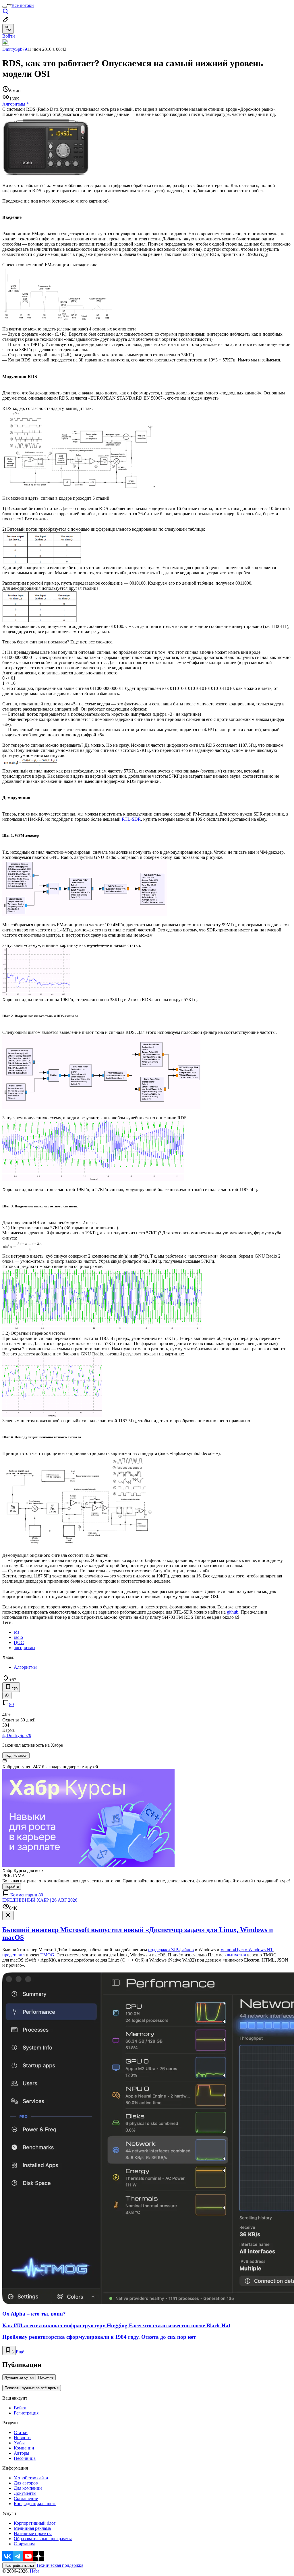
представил (13, 1955)
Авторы (22, 2453)
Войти (20, 2408)
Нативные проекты (33, 2533)
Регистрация (26, 2413)
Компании (24, 2448)
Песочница (25, 2458)
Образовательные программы (43, 2539)
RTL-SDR (131, 819)
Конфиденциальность (35, 2504)
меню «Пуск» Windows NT (247, 1950)
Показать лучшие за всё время (32, 2388)
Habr (34, 2571)
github (233, 1612)
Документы (25, 2493)
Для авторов (26, 2483)
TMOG (47, 1955)
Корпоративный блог (35, 2523)
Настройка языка (19, 2566)
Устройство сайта (31, 2478)
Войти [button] (9, 36)
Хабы (19, 2443)
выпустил (236, 1955)
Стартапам (24, 2544)
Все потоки (23, 5)
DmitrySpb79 (15, 49)
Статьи (21, 2432)
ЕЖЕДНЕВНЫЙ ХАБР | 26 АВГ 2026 (40, 1900)
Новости (22, 2438)
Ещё (20, 2352)
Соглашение (26, 2498)
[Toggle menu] (5, 7)
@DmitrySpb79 (17, 1735)
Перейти (12, 1887)
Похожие (46, 2377)
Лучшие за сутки (19, 2377)
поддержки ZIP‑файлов (171, 1950)
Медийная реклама (32, 2528)
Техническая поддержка (60, 2565)
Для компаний (28, 2488)
